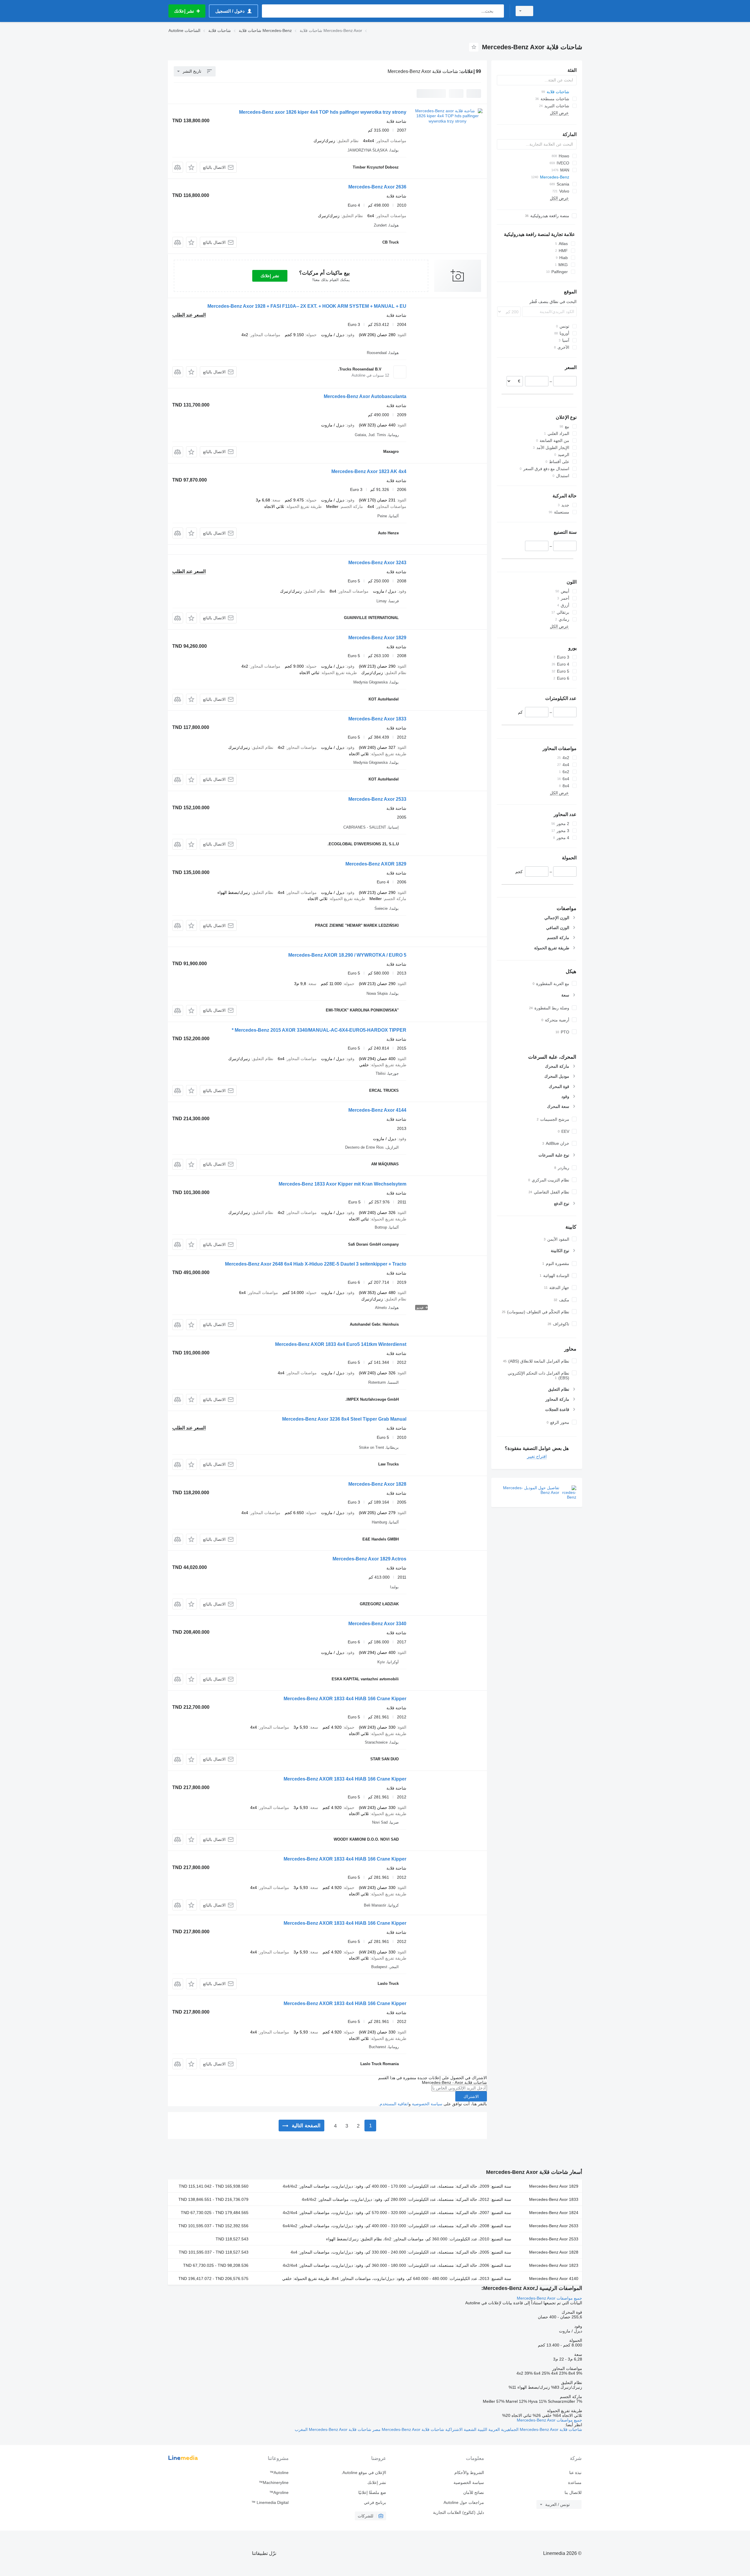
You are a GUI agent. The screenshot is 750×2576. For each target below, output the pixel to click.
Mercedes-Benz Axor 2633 (554, 2226)
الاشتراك (471, 2096)
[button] (191, 167)
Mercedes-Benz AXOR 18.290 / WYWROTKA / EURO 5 (347, 955)
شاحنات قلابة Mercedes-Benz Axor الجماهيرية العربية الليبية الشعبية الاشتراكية (513, 2429)
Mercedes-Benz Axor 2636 (377, 187)
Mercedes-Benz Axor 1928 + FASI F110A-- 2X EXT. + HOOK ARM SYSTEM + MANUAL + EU (307, 306)
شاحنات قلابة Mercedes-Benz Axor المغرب (333, 2429)
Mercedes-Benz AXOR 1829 (376, 864)
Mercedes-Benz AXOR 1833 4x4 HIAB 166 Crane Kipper (345, 1699)
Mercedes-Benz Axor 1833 (377, 719)
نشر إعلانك (270, 276)
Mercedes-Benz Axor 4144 (377, 1110)
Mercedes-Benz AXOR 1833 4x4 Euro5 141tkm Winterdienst (341, 1344)
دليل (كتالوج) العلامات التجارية (458, 2512)
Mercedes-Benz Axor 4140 (554, 2279)
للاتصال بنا (573, 2492)
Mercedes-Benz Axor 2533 (377, 799)
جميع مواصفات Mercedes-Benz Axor (549, 2298)
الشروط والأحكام (469, 2473)
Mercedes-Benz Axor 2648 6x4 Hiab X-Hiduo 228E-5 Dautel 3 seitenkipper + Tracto (316, 1264)
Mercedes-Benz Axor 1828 (377, 1484)
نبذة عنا (575, 2473)
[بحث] (498, 11)
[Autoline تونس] (561, 11)
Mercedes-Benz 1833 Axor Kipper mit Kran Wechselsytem (342, 1184)
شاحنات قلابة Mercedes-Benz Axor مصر (408, 2429)
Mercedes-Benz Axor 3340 (377, 1624)
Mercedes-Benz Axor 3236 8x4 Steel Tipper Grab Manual (344, 1419)
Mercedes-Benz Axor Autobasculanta (365, 396)
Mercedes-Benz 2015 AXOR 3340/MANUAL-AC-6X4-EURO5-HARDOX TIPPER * (319, 1030)
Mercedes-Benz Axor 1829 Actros (369, 1559)
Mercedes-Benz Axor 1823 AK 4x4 (369, 471)
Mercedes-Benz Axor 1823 (554, 2265)
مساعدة (575, 2483)
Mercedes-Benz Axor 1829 (377, 638)
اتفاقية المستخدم (394, 2104)
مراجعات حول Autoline (464, 2502)
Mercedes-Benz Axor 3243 (377, 563)
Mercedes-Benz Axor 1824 (554, 2213)
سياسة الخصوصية (427, 2104)
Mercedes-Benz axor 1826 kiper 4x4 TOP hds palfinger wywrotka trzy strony (323, 112)
